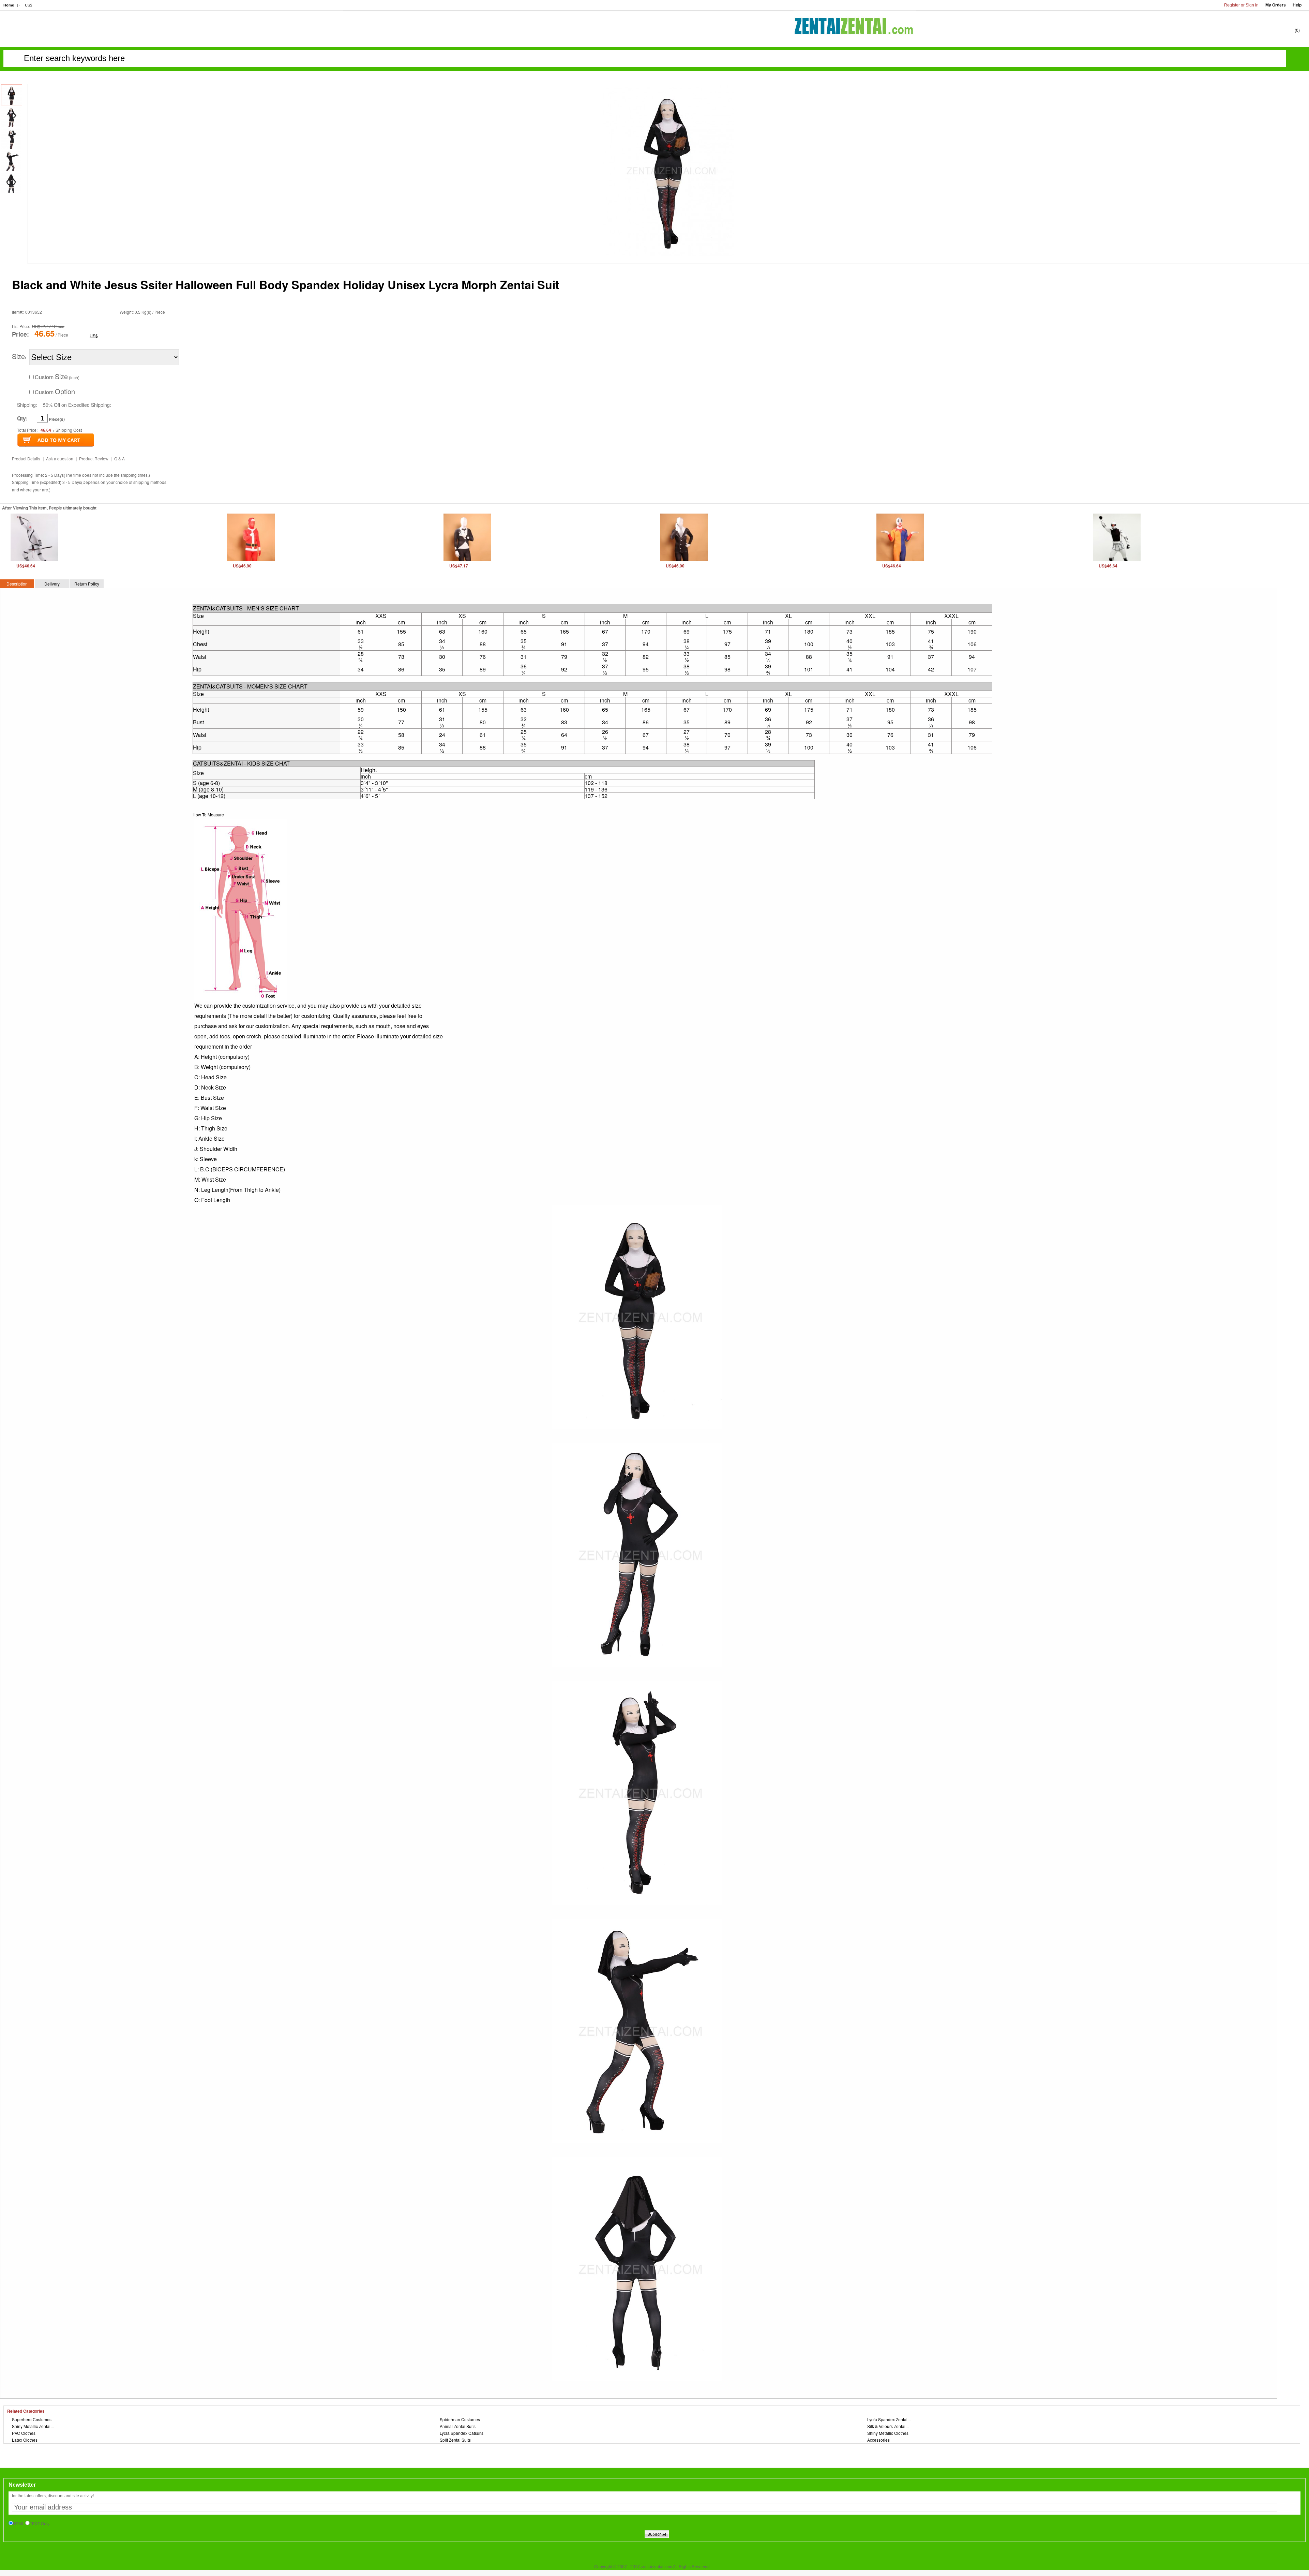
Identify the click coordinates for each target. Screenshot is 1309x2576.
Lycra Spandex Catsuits (462, 2433)
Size (18, 356)
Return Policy (87, 584)
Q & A (119, 458)
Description (17, 584)
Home (9, 5)
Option (65, 391)
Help (1297, 5)
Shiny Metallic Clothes (888, 2433)
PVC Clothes (24, 2433)
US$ (28, 5)
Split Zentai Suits (455, 2440)
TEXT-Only (40, 2524)
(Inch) (57, 377)
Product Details (26, 458)
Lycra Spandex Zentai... (889, 2419)
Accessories (878, 2440)
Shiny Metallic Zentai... (33, 2426)
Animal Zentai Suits (458, 2426)
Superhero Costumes (32, 2419)
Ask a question (60, 458)
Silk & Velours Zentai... (888, 2426)
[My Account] (1254, 30)
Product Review (94, 458)
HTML (19, 2524)
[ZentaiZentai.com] (855, 36)
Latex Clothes (25, 2440)
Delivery (52, 584)
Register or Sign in (1241, 5)
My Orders (1276, 5)
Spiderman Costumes (460, 2419)
